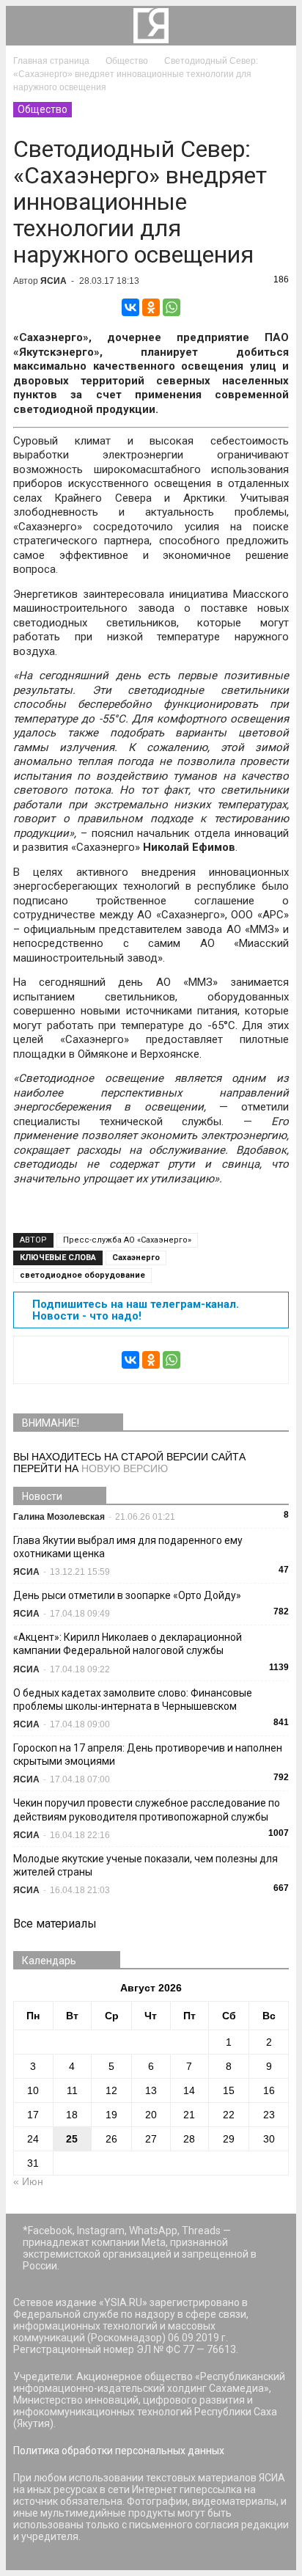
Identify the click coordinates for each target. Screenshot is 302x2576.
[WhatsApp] (172, 307)
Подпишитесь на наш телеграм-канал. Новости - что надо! (136, 1310)
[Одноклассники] (151, 307)
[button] (276, 26)
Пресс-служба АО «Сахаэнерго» (127, 1240)
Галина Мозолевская (59, 1517)
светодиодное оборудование (82, 1275)
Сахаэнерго (136, 1258)
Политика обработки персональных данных (119, 2451)
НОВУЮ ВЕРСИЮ (125, 1468)
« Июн (28, 2181)
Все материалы (55, 1924)
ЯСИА (54, 281)
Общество (43, 109)
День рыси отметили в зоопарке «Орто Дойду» (127, 1595)
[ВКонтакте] (130, 307)
